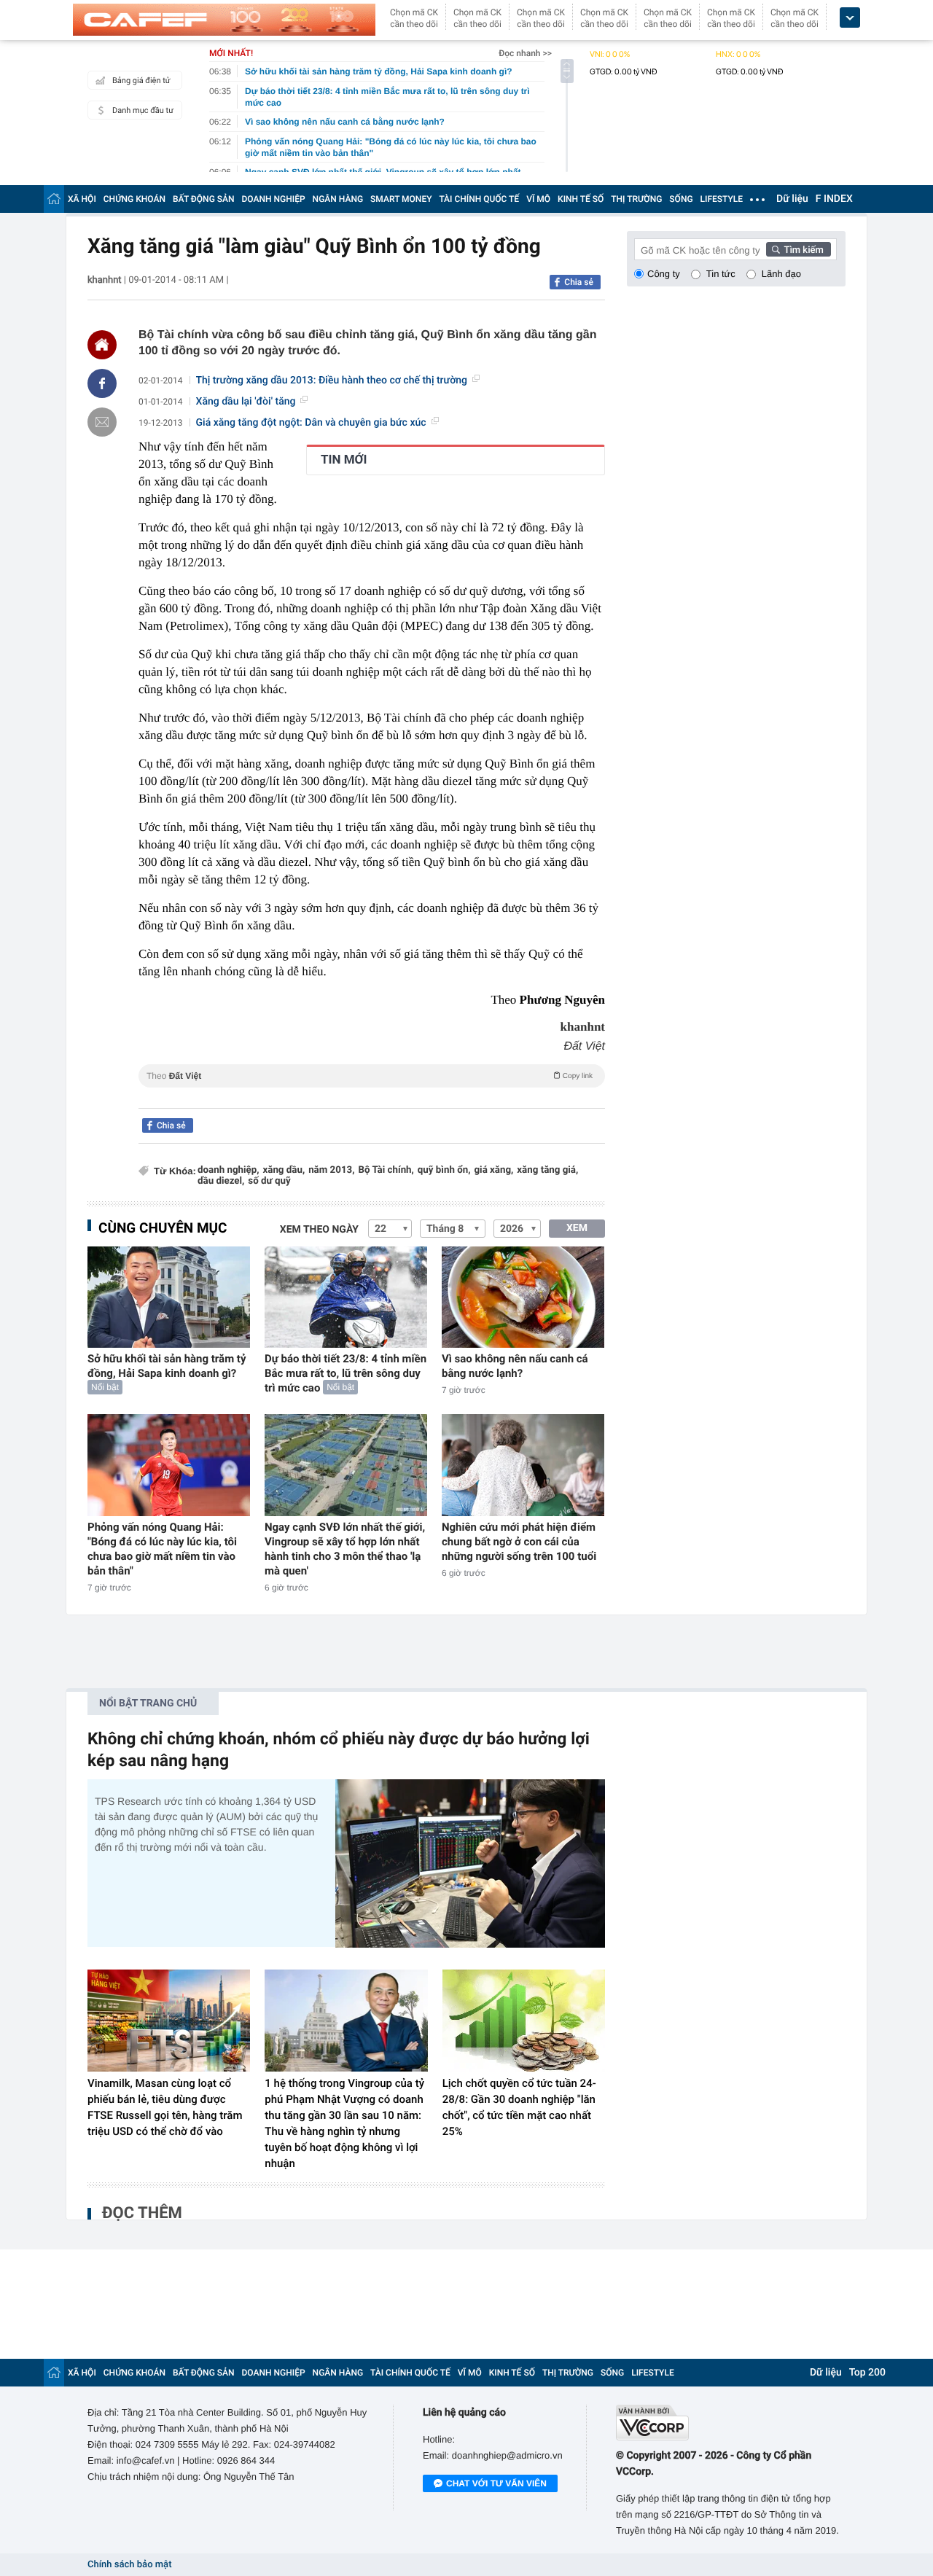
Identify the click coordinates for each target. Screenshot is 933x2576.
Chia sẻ (579, 282)
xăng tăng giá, (547, 1170)
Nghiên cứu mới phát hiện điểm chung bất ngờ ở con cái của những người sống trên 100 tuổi (519, 1542)
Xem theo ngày (319, 1230)
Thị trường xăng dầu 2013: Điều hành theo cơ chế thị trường (332, 380)
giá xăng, (493, 1170)
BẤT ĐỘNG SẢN (204, 199)
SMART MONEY (401, 199)
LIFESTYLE (722, 199)
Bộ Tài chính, (386, 1170)
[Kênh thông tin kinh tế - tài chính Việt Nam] (224, 20)
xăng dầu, (284, 1170)
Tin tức (721, 274)
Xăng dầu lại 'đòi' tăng (246, 402)
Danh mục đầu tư (143, 110)
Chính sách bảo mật (129, 2565)
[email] (102, 422)
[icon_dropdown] (850, 18)
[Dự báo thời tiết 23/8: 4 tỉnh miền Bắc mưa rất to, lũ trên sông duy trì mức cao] (346, 1297)
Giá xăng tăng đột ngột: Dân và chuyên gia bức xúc (311, 423)
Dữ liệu (792, 199)
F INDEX (834, 199)
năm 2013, (331, 1170)
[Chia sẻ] (102, 383)
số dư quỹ (269, 1181)
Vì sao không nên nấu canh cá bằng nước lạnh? (515, 1366)
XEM (577, 1228)
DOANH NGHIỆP (274, 199)
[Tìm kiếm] (799, 249)
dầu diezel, (221, 1181)
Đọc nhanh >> (525, 53)
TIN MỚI (344, 460)
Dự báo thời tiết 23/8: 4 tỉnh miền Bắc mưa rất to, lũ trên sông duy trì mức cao (346, 1373)
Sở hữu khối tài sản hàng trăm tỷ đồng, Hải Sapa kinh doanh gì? (167, 1366)
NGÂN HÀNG (338, 199)
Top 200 (867, 2373)
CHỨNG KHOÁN (134, 199)
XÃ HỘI (82, 199)
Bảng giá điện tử (141, 81)
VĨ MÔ (538, 199)
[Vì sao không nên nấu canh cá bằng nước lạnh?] (523, 1297)
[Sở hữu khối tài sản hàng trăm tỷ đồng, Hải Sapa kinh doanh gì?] (169, 1297)
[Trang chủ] (54, 199)
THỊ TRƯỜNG (636, 199)
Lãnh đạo (781, 274)
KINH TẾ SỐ (581, 199)
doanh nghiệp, (228, 1170)
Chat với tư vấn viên (496, 2483)
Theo (370, 1076)
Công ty (664, 274)
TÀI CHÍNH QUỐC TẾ (479, 199)
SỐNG (681, 199)
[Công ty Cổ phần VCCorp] (731, 2423)
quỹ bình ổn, (444, 1170)
